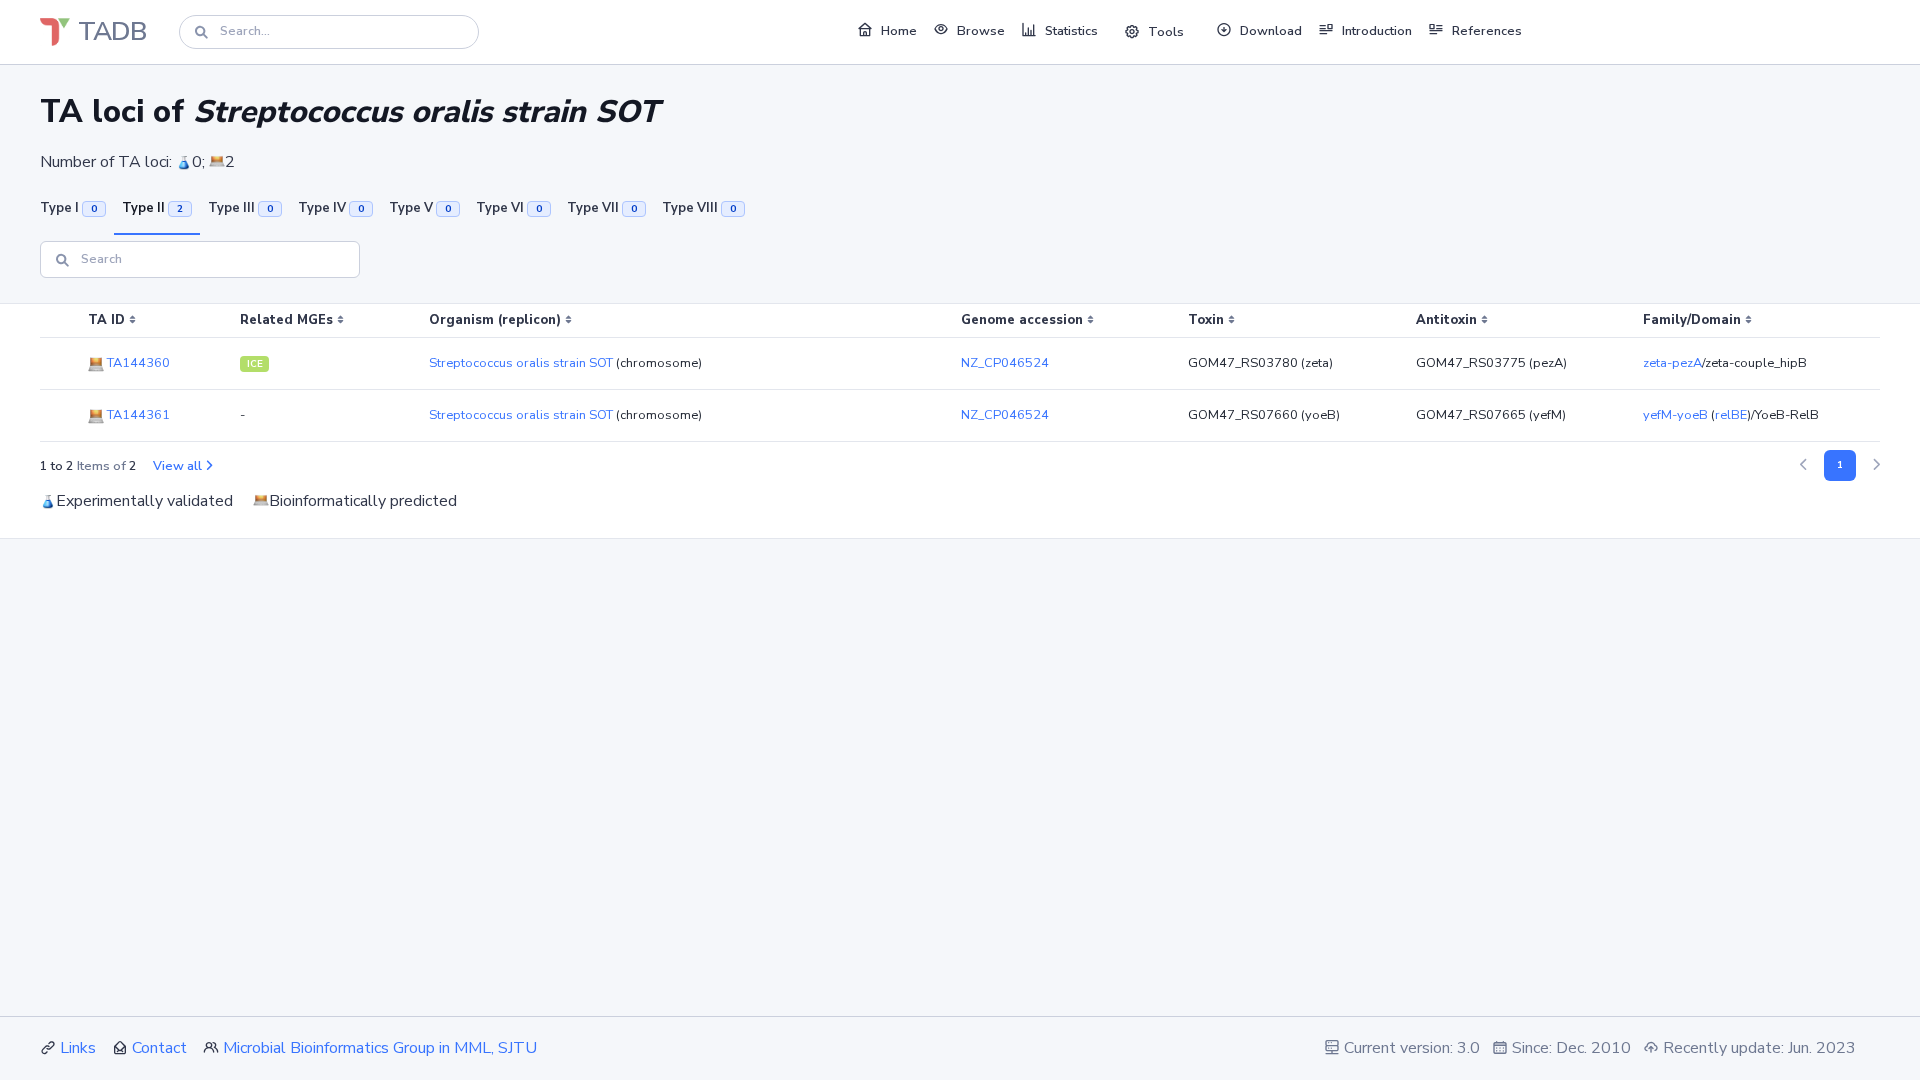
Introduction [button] (1377, 31)
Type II (152, 208)
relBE (1731, 415)
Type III (240, 208)
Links (78, 1048)
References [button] (1487, 31)
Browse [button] (981, 31)
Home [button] (899, 31)
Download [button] (1271, 31)
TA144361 (137, 415)
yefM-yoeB (1675, 415)
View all (177, 466)
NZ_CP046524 (1005, 363)
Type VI (509, 208)
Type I (68, 208)
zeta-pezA (1672, 363)
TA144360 (137, 363)
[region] (960, 373)
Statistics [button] (1071, 31)
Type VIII (699, 208)
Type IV (331, 208)
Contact (159, 1048)
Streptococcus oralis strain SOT (521, 363)
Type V (420, 208)
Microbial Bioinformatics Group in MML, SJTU (380, 1048)
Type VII (602, 208)
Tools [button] (1166, 32)
